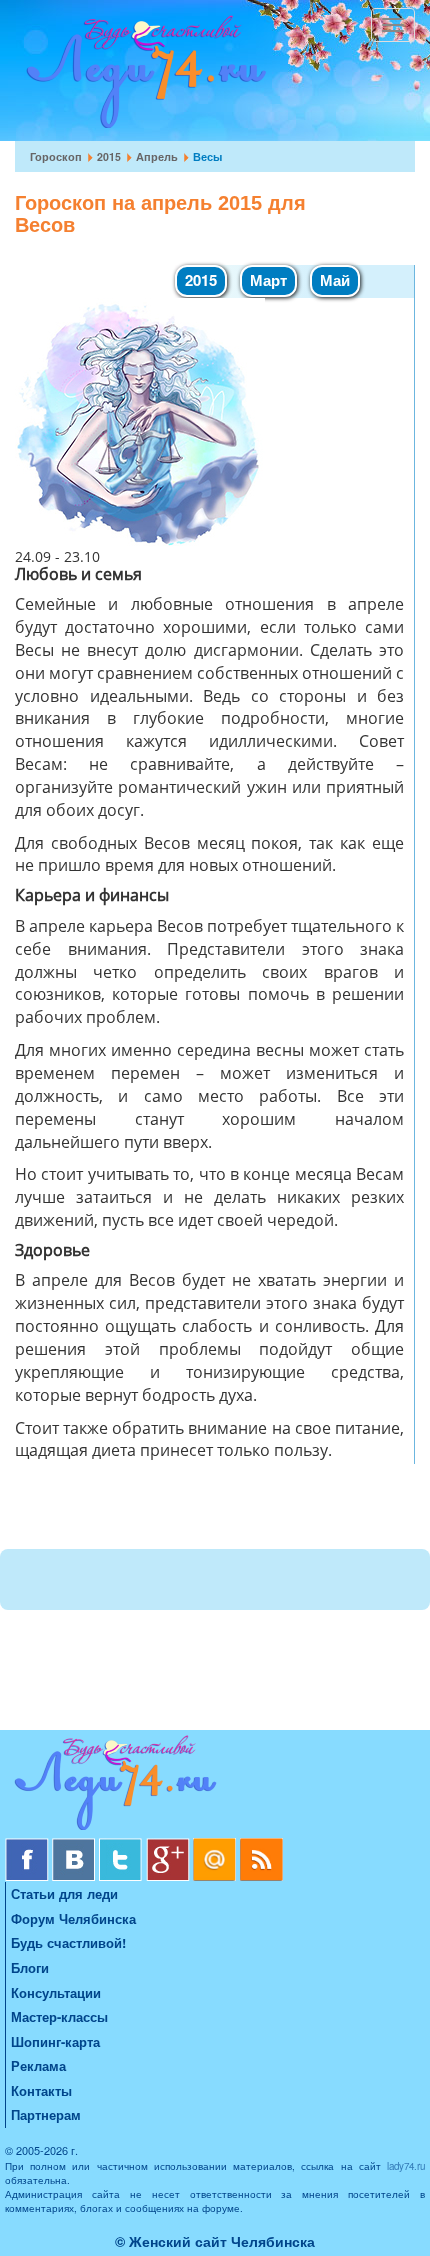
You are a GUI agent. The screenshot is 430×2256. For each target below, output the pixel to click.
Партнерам (46, 2114)
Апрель (157, 156)
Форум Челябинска (73, 1918)
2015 (109, 156)
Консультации (56, 1992)
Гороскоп (56, 156)
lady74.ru (406, 2166)
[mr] (216, 1845)
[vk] (75, 1845)
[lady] (215, 1786)
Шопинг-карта (55, 2041)
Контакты (41, 2090)
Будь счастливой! (68, 1942)
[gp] (169, 1845)
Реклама (38, 2065)
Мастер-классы (59, 2016)
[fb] (28, 1845)
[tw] (122, 1845)
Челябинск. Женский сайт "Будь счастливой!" (141, 78)
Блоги (30, 1967)
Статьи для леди (64, 1893)
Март (268, 280)
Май (335, 280)
